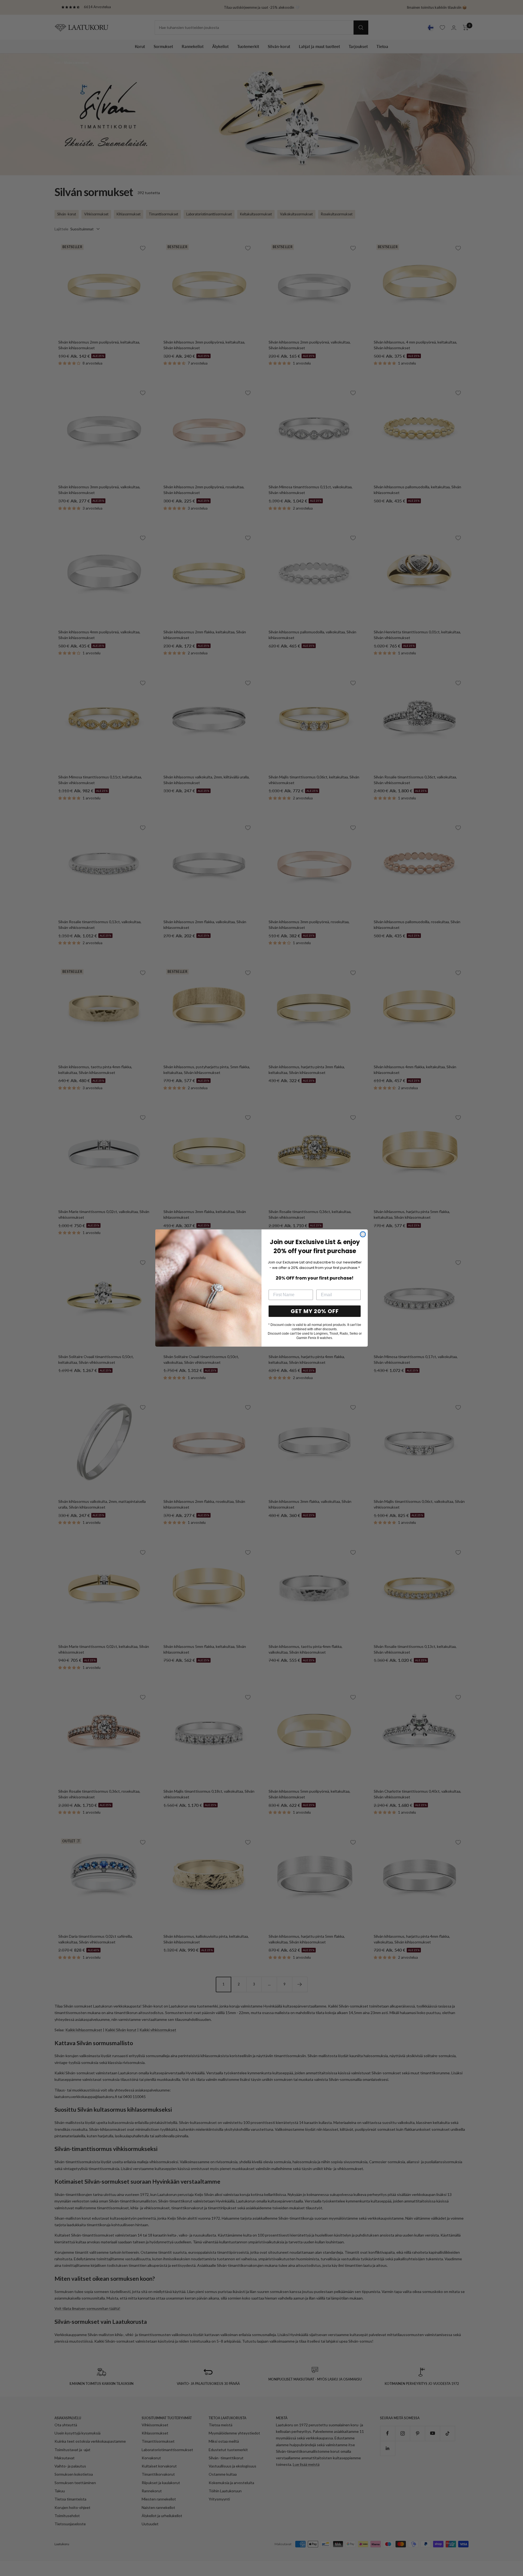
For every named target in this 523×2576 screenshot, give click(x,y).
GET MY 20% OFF (315, 1311)
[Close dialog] (363, 1234)
